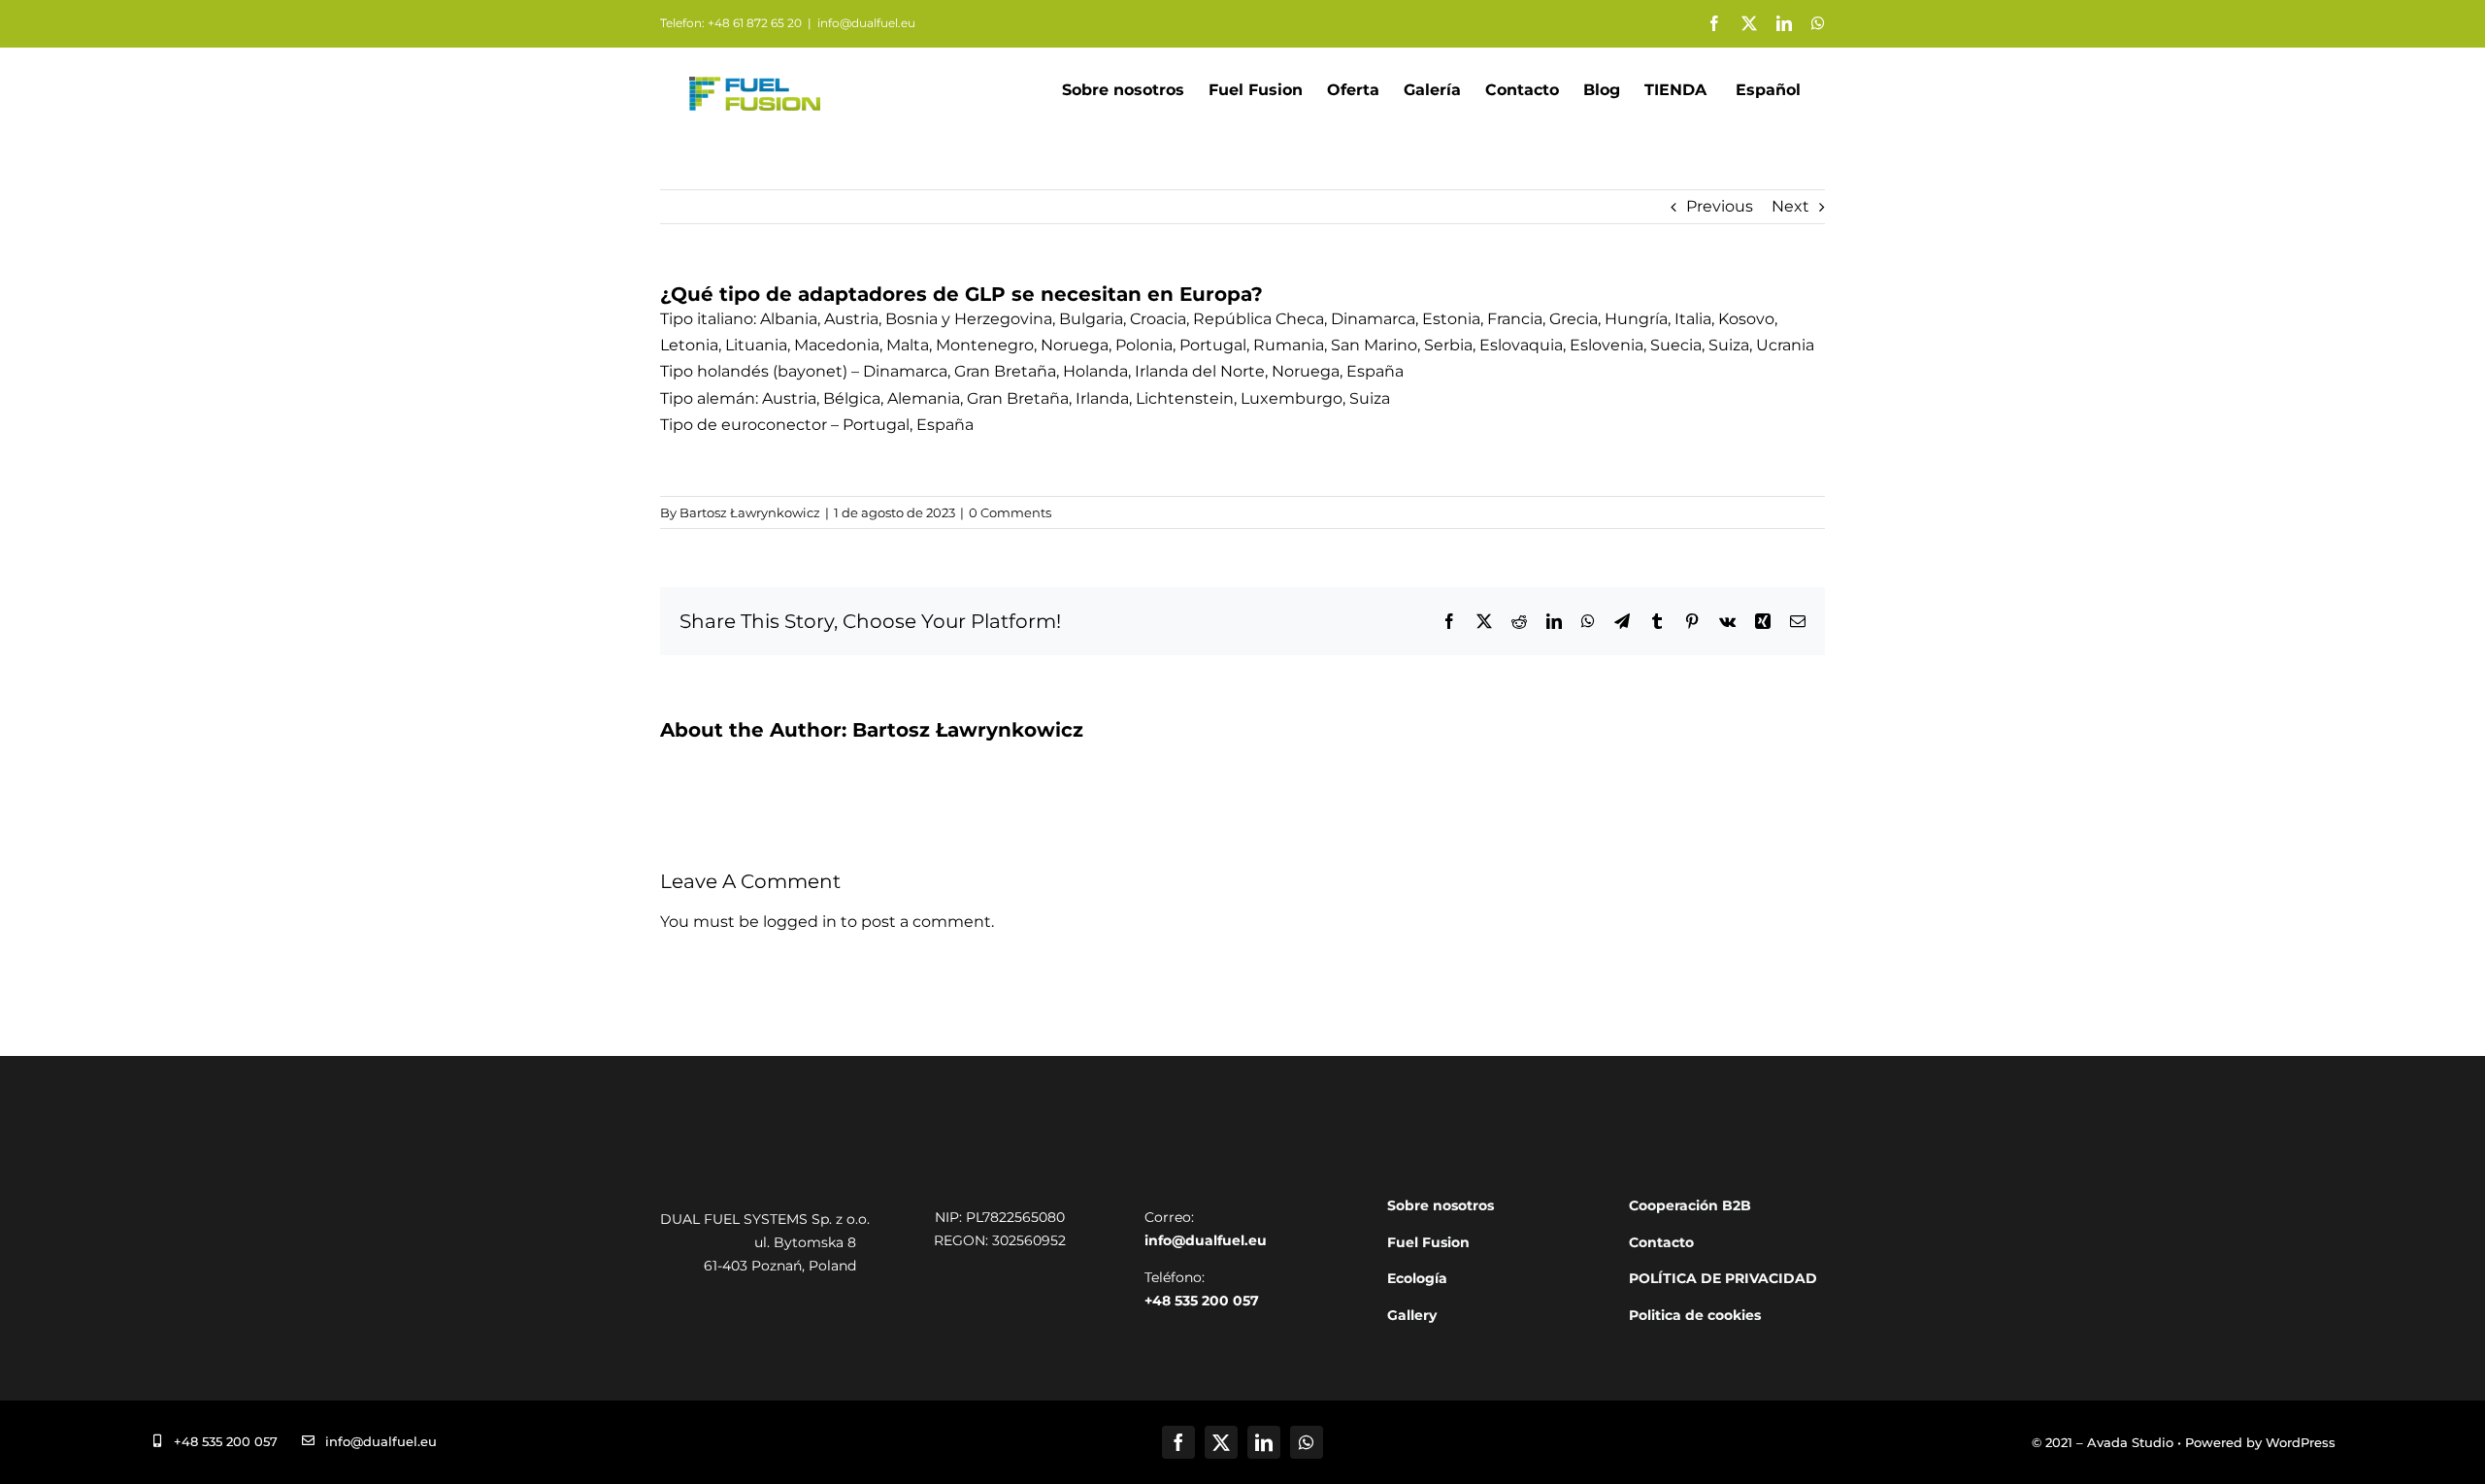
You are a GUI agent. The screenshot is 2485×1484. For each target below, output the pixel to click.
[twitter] (1221, 1442)
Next (1790, 206)
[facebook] (1178, 1442)
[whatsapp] (1307, 1442)
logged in (800, 922)
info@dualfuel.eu (866, 23)
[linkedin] (1264, 1442)
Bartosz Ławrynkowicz (750, 512)
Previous (1720, 206)
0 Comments (1010, 512)
